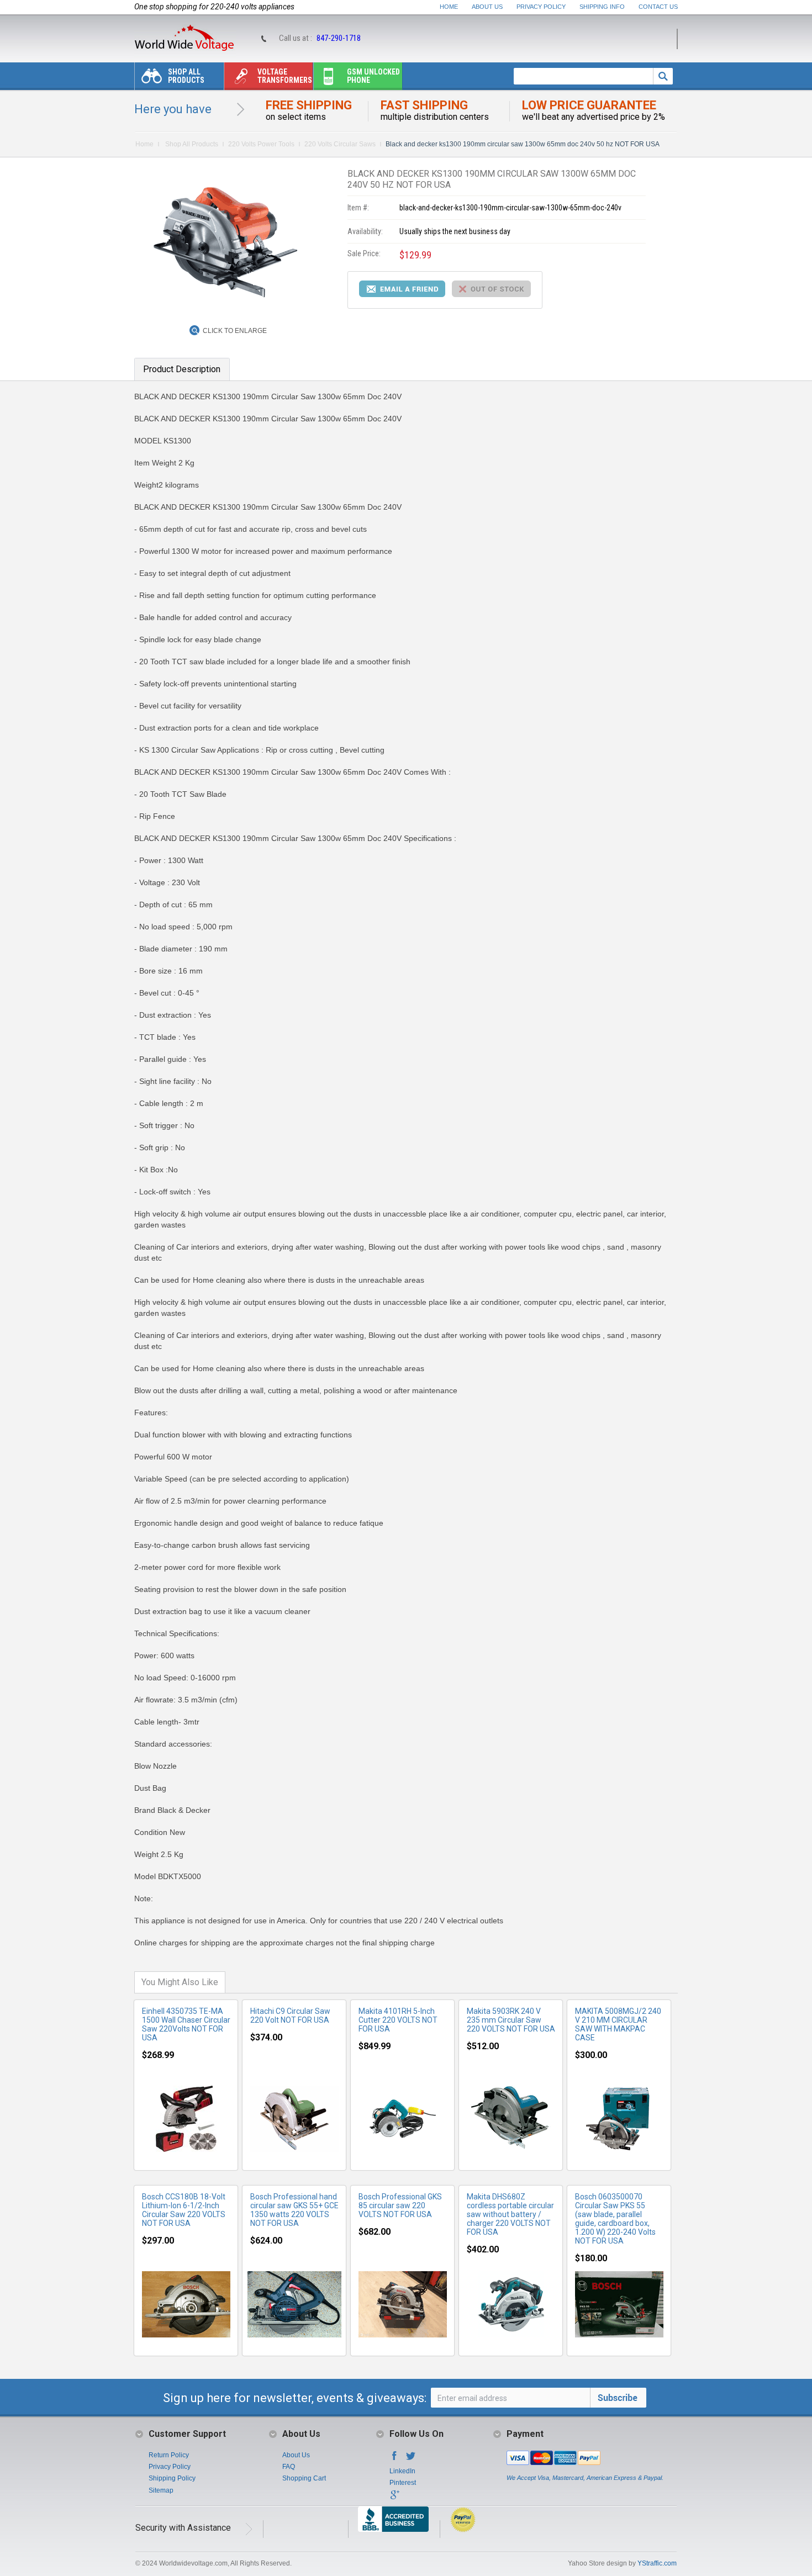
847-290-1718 (339, 38)
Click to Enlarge (235, 331)
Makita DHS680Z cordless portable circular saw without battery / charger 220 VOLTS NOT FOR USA (510, 2214)
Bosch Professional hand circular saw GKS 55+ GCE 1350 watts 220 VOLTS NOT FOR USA (294, 2210)
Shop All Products (186, 76)
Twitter (411, 2459)
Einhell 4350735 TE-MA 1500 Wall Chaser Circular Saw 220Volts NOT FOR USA (186, 2024)
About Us (487, 7)
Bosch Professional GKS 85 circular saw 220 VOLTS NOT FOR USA (400, 2205)
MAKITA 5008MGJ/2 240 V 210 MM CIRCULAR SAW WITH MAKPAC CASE (618, 2024)
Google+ (394, 2498)
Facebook (394, 2459)
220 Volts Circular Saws (340, 144)
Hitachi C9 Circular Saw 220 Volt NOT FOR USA (290, 2016)
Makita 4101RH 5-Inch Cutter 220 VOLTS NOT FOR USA (398, 2020)
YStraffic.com (657, 2563)
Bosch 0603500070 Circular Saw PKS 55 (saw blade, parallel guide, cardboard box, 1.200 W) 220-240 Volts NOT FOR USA (615, 2219)
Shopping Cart (304, 2478)
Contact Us (658, 7)
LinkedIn (402, 2471)
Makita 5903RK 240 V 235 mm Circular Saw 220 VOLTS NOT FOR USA (511, 2020)
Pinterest (403, 2483)
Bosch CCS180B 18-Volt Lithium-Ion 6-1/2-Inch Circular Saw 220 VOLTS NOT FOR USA (184, 2210)
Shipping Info (602, 7)
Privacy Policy (541, 7)
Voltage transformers (285, 76)
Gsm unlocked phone (373, 76)
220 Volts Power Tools (261, 144)
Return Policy (169, 2455)
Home (449, 7)
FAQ (289, 2467)
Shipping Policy (172, 2478)
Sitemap (161, 2490)
